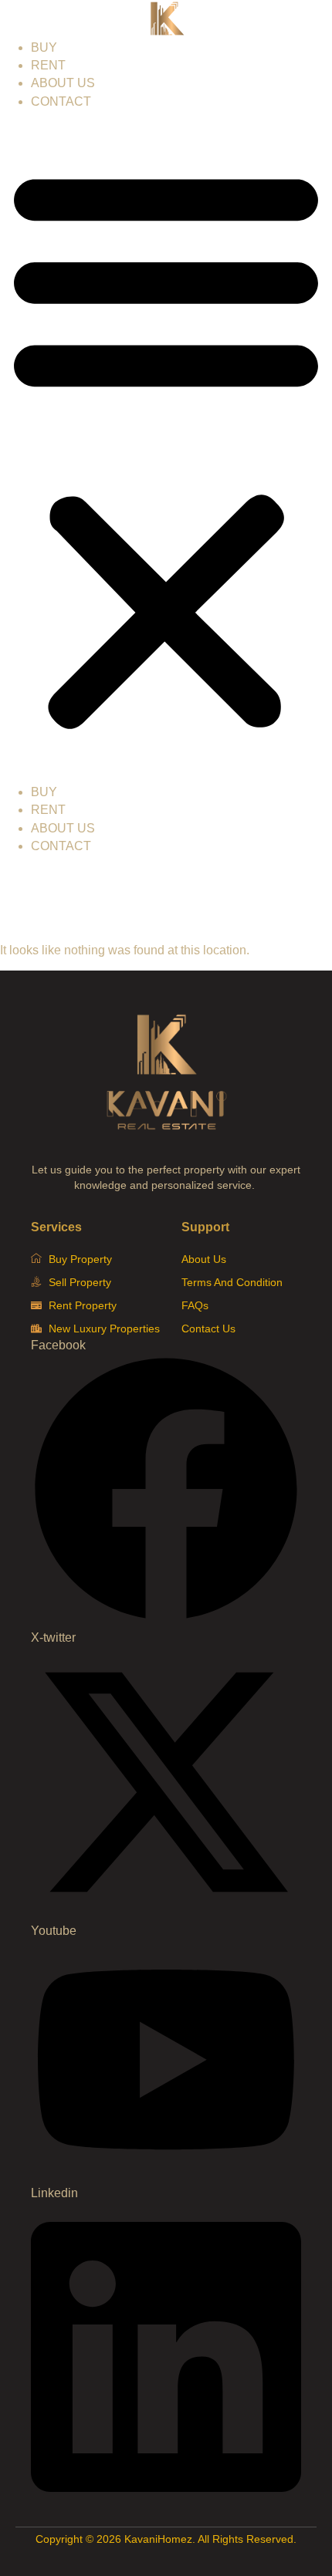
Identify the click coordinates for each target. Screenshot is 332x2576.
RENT (48, 65)
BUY (44, 47)
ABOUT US (63, 83)
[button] (166, 447)
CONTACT (61, 101)
